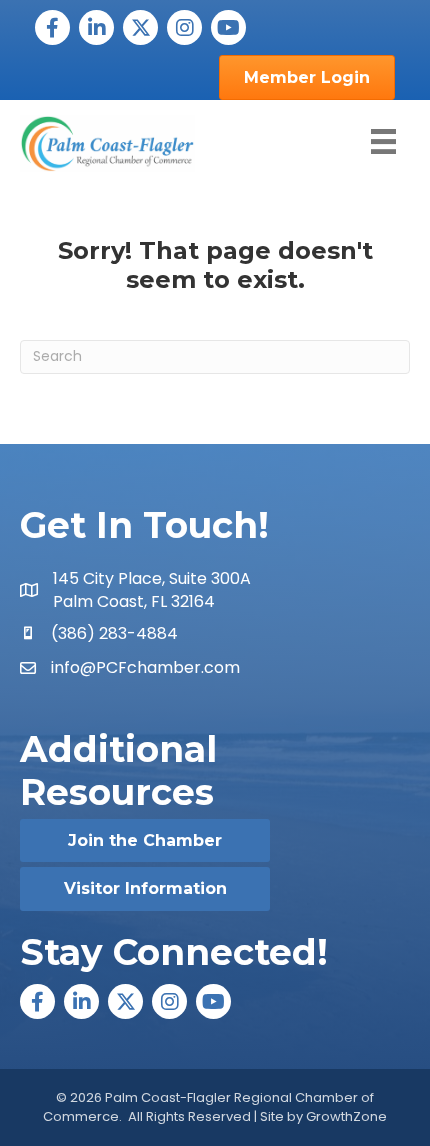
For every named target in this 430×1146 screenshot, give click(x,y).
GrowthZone (346, 1116)
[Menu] (383, 141)
